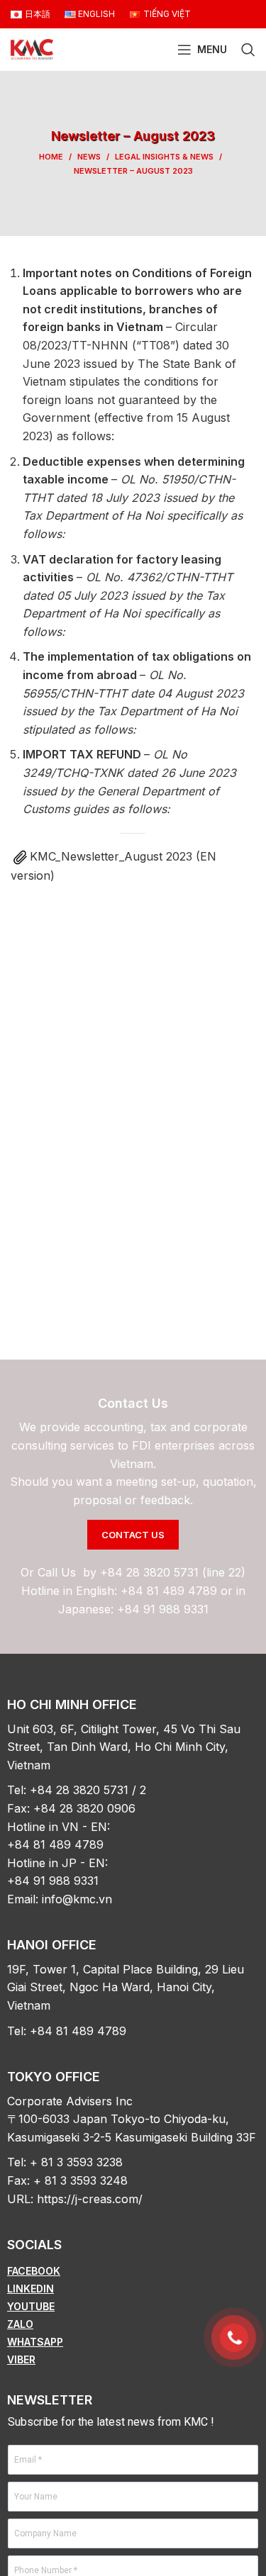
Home (51, 157)
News (89, 157)
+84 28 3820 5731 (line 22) (173, 1572)
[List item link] (133, 2271)
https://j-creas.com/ (90, 2199)
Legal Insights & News (164, 157)
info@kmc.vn (77, 1899)
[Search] (248, 50)
